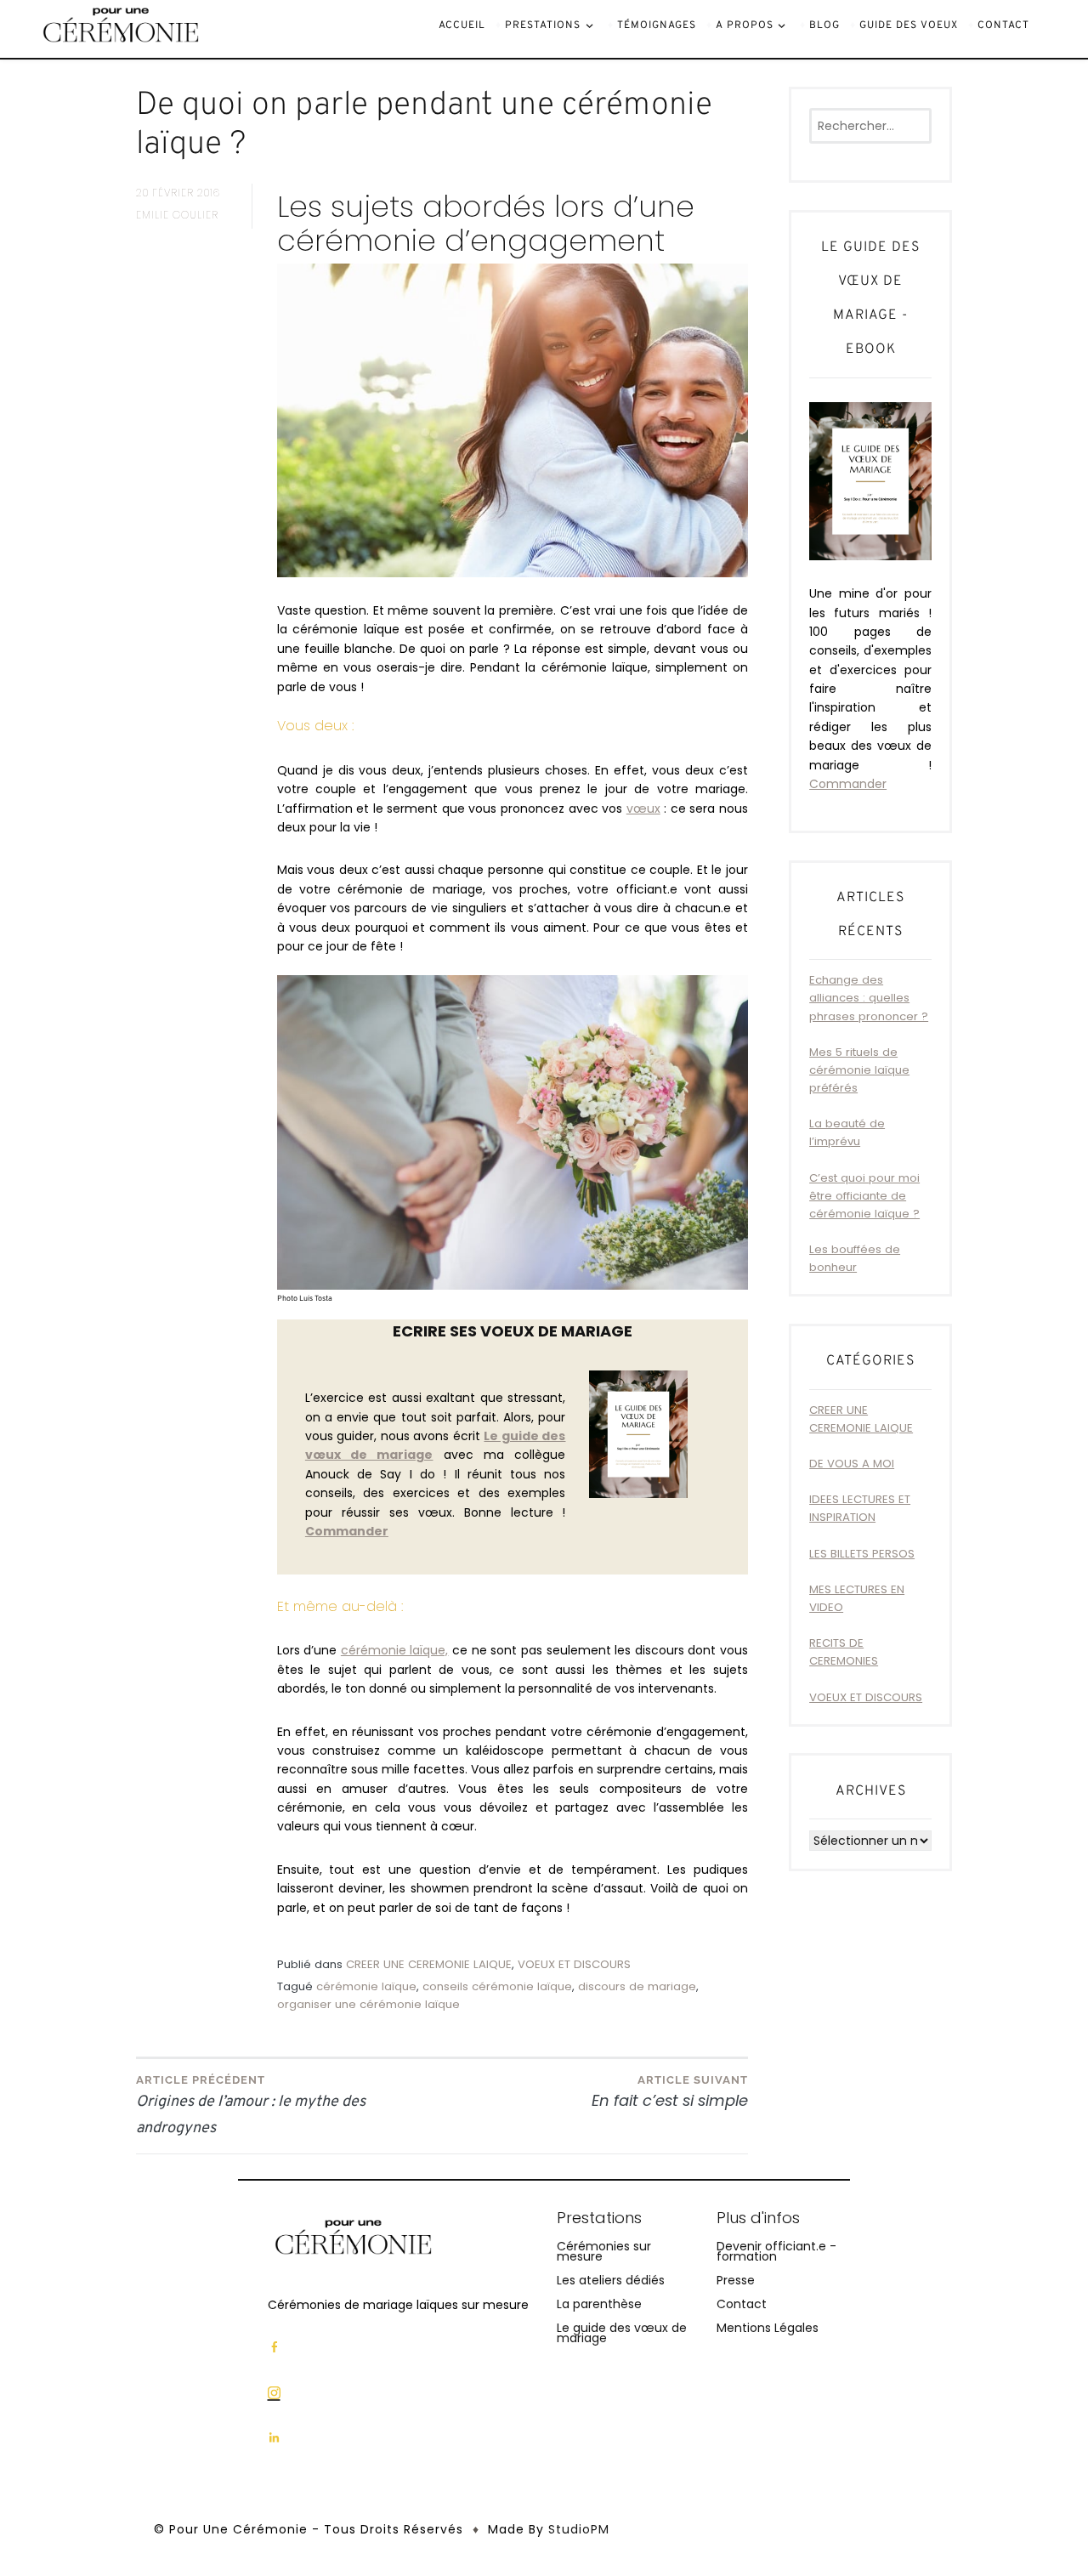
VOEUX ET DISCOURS (574, 1964)
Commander (848, 784)
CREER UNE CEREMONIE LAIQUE (429, 1964)
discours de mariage (637, 1986)
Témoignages (657, 26)
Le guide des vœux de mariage (622, 2333)
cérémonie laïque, (395, 1650)
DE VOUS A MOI (852, 1464)
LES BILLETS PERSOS (862, 1554)
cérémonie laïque (366, 1986)
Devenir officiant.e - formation (776, 2251)
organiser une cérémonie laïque (368, 2004)
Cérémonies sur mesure (604, 2251)
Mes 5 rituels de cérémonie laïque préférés (859, 1070)
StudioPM (579, 2529)
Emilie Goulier (177, 215)
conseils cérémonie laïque (497, 1986)
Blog (824, 26)
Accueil (462, 26)
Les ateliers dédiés (611, 2280)
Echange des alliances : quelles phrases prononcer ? (869, 998)
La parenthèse (599, 2304)
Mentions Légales (768, 2328)
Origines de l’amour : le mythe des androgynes (251, 2106)
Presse (736, 2280)
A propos (745, 26)
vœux (643, 809)
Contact (1003, 26)
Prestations (543, 26)
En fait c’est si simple (670, 2092)
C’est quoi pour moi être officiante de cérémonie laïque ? (864, 1196)
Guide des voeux (909, 26)
